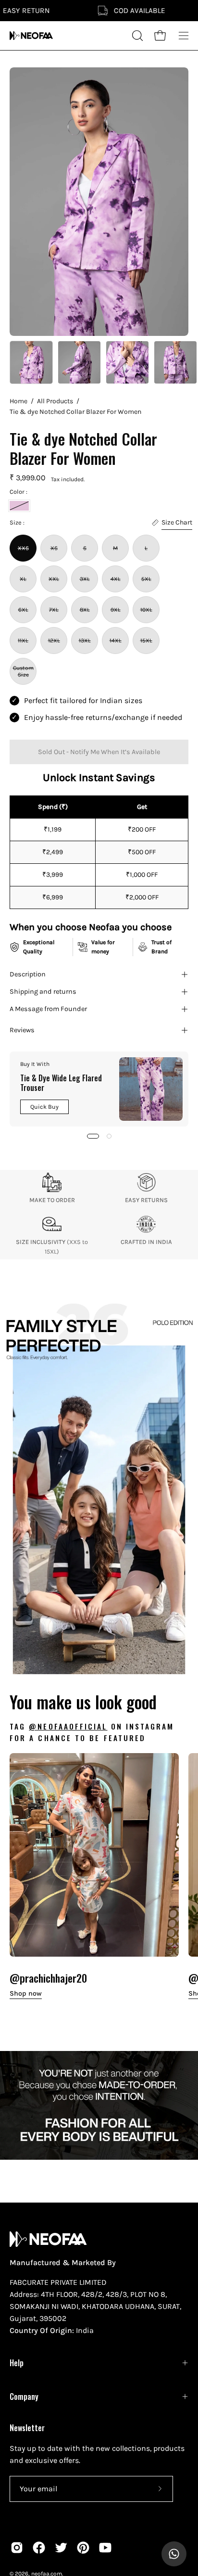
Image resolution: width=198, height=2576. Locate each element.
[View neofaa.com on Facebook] (39, 2548)
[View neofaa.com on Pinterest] (83, 2548)
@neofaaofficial (68, 1726)
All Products (55, 401)
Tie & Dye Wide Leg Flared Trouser (61, 1083)
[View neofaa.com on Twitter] (61, 2548)
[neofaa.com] (31, 36)
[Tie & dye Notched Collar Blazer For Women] (31, 362)
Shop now (26, 1993)
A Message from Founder (48, 1009)
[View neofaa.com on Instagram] (17, 2548)
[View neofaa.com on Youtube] (105, 2548)
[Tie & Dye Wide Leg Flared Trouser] (151, 1089)
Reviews (22, 1030)
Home (19, 401)
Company (24, 2397)
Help (17, 2363)
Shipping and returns (43, 992)
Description (28, 974)
